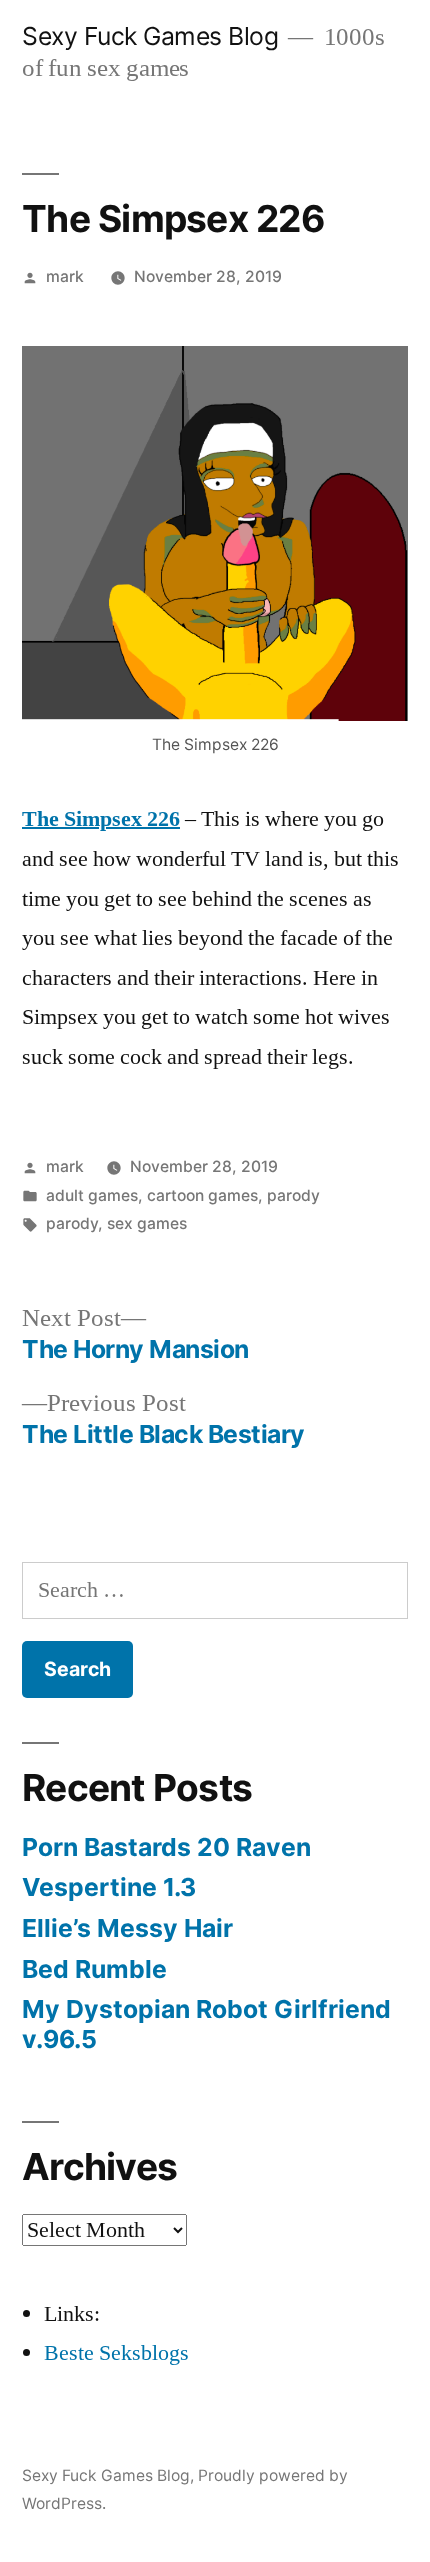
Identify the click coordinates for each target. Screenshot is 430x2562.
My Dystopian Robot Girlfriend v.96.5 (206, 2024)
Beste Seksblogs (116, 2353)
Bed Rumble (94, 1969)
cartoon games (202, 1195)
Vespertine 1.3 (109, 1887)
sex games (147, 1223)
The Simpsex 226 (101, 819)
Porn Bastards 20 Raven (166, 1847)
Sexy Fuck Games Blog (150, 36)
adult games (92, 1195)
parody (293, 1195)
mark (65, 276)
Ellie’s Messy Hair (127, 1928)
